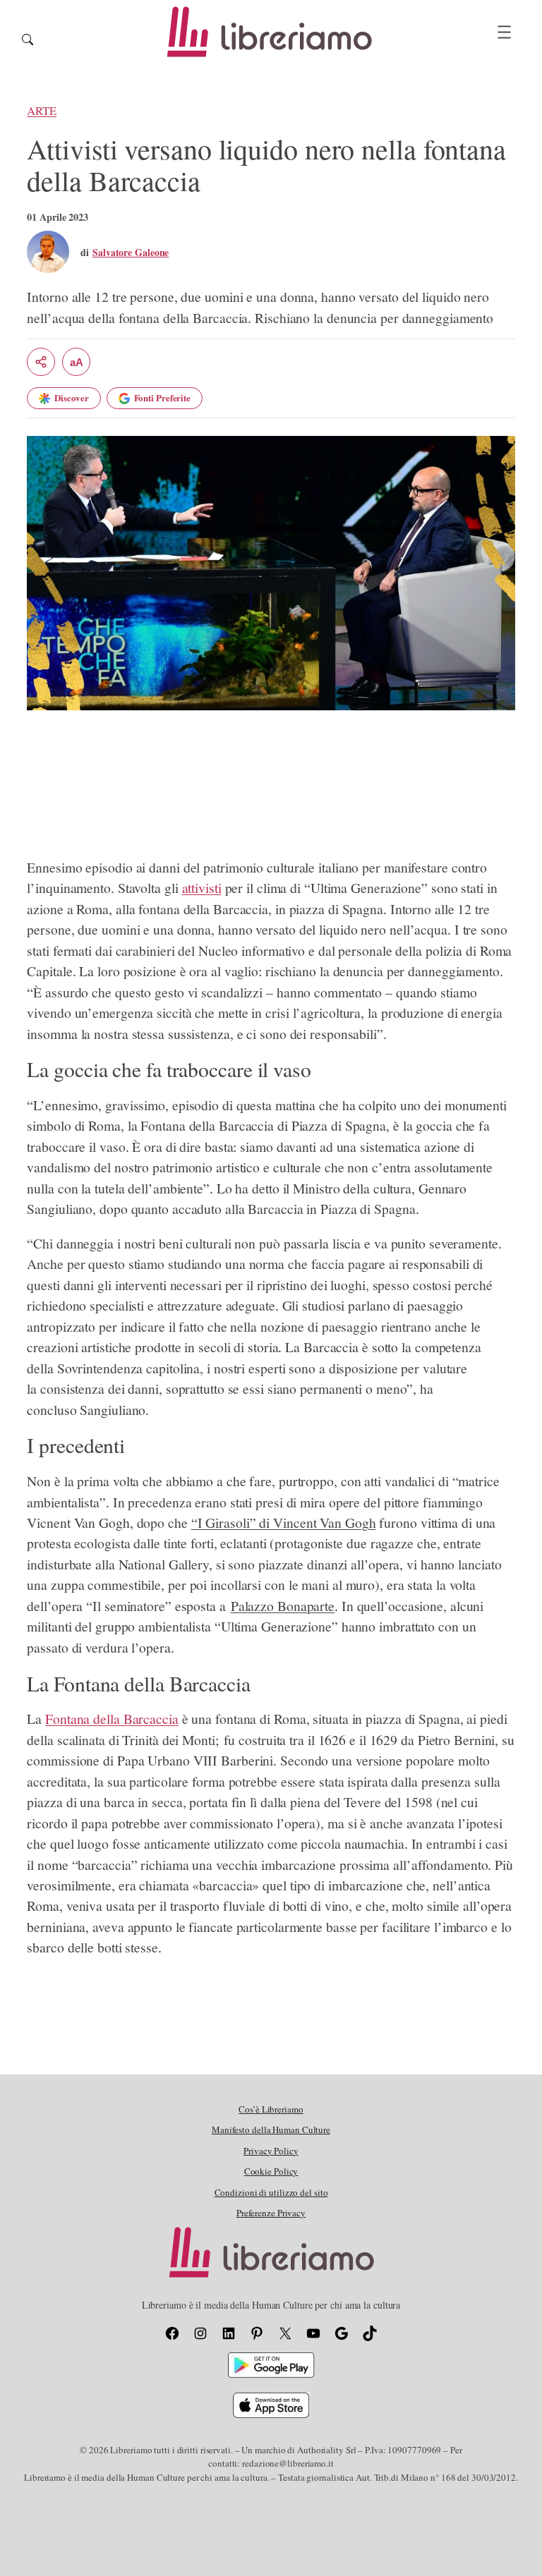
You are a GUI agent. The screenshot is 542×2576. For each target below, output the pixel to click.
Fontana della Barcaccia (112, 1719)
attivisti (202, 888)
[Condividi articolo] (41, 362)
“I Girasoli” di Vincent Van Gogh (284, 1523)
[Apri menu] (504, 32)
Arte (42, 110)
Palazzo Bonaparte (283, 1606)
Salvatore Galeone (131, 252)
